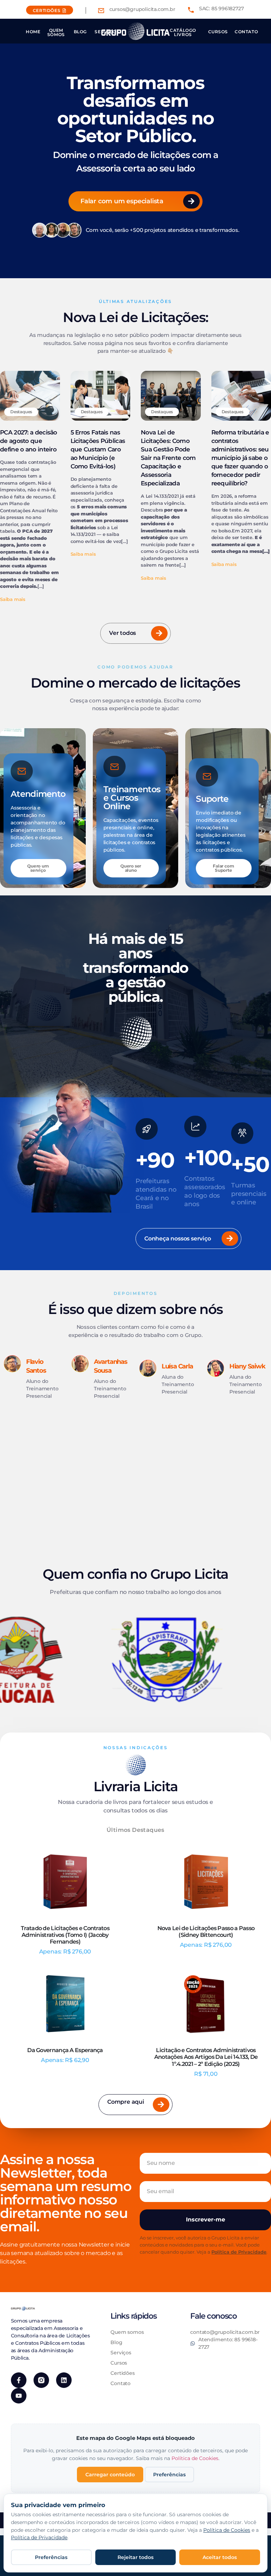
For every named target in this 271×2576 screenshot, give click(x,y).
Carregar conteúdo (110, 2475)
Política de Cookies (195, 2458)
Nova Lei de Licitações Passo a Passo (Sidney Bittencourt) (206, 1932)
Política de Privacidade (239, 2252)
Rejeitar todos (135, 2557)
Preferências (169, 2475)
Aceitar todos (220, 2557)
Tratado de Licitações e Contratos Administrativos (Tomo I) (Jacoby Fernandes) (65, 1935)
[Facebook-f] (19, 2380)
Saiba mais (13, 599)
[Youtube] (19, 2396)
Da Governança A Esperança (65, 2050)
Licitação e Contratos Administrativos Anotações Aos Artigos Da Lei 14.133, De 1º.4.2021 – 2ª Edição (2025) (206, 2057)
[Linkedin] (64, 2380)
